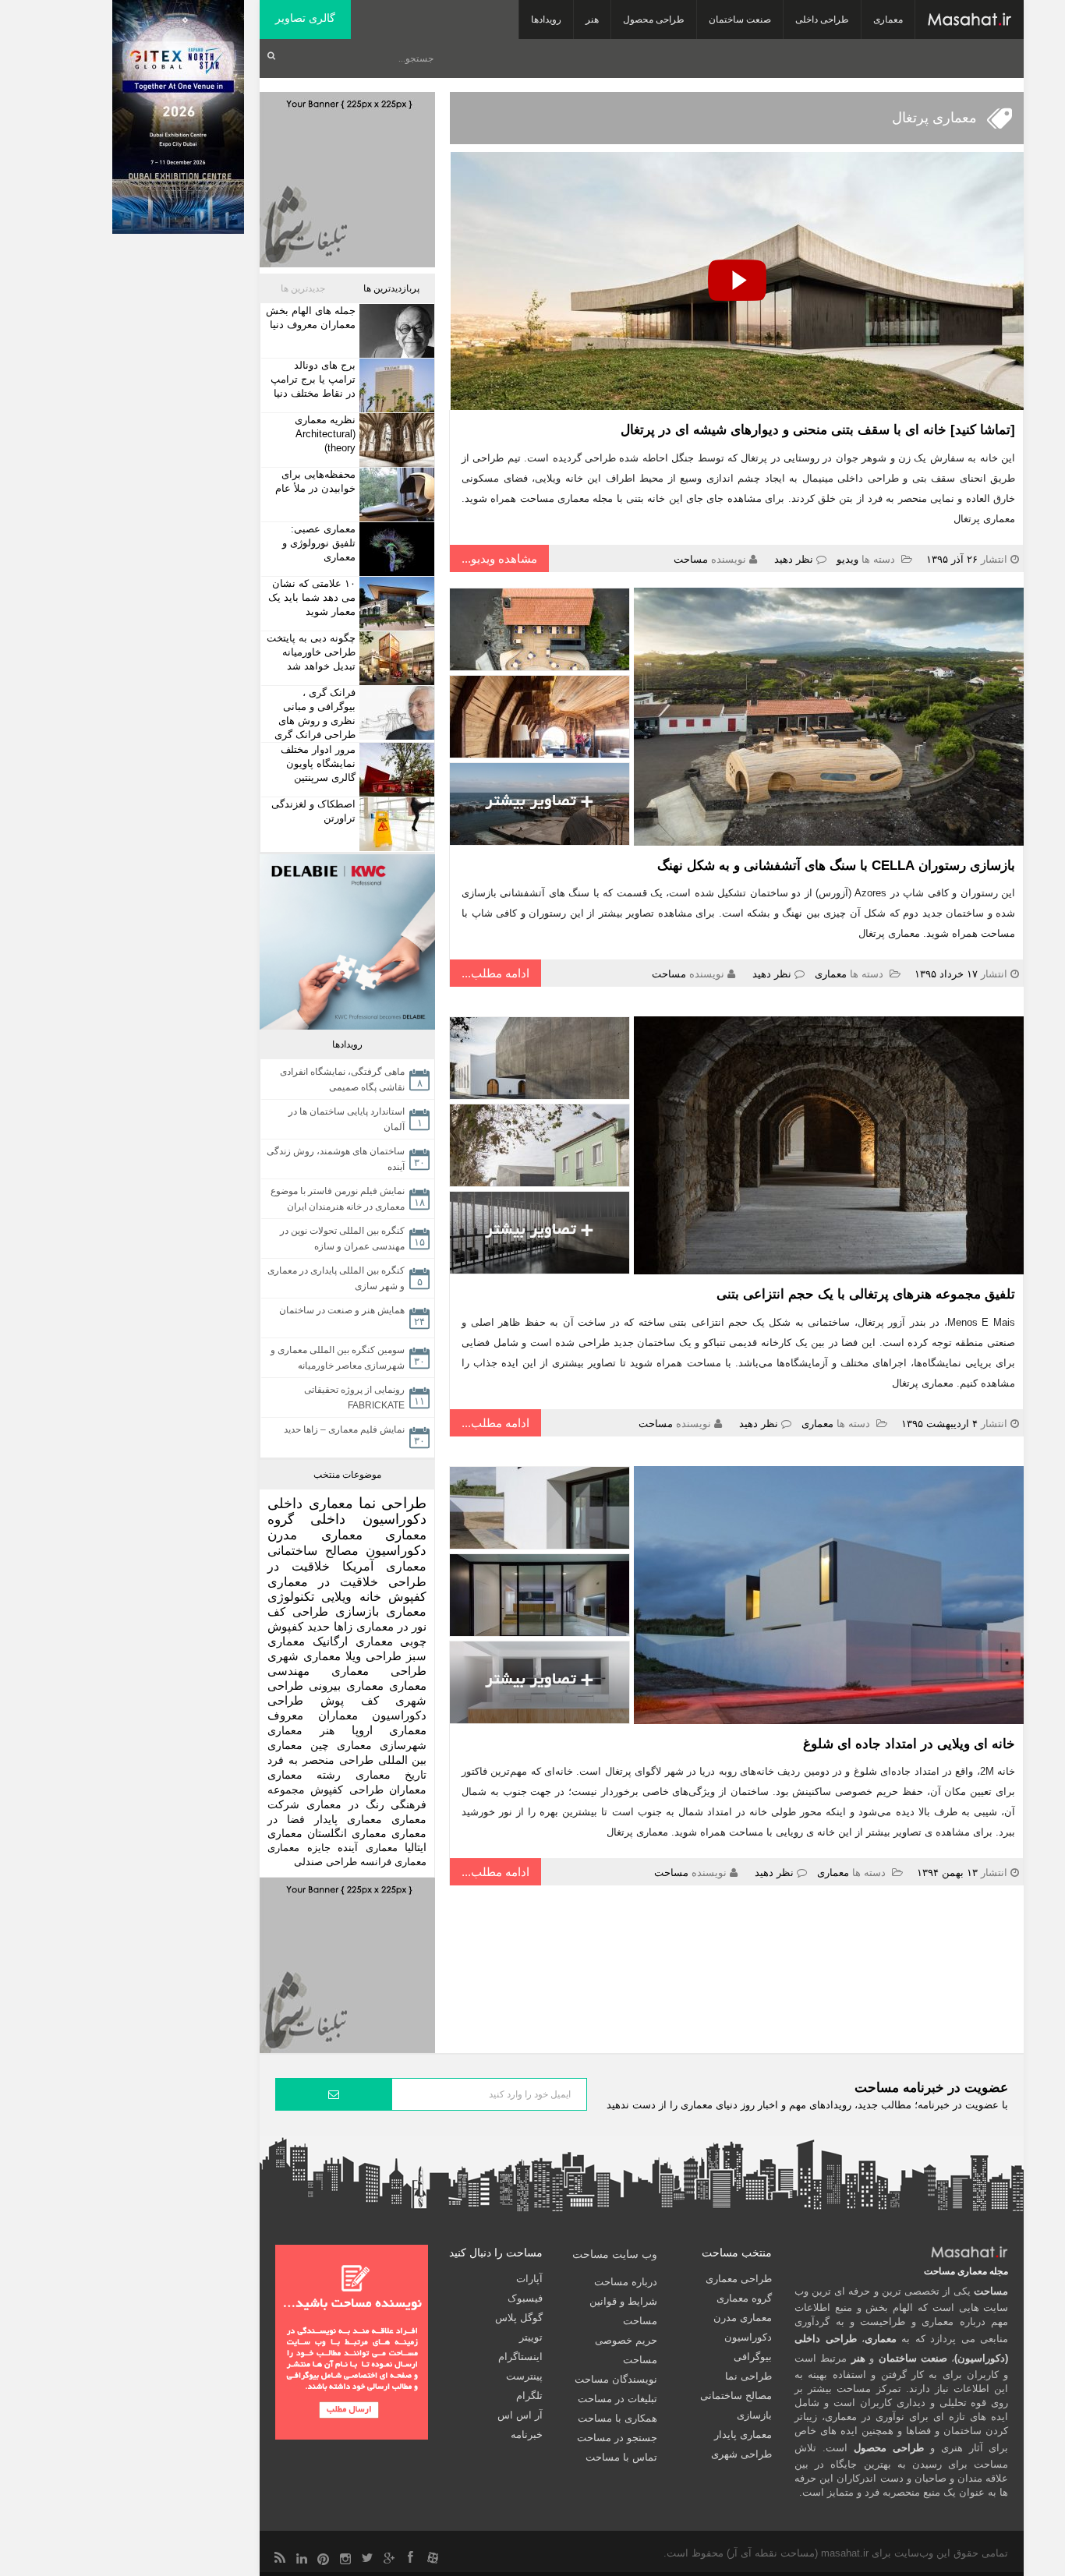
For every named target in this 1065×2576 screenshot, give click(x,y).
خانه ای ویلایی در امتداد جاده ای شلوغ (909, 1744)
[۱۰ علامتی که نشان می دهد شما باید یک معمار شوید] (395, 604)
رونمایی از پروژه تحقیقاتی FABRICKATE (354, 1398)
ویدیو (847, 559)
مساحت (691, 559)
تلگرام (529, 2396)
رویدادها (546, 19)
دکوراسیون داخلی (368, 1519)
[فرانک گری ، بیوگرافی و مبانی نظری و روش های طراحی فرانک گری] (395, 713)
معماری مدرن (315, 1535)
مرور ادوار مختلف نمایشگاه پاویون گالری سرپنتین (318, 763)
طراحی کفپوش (347, 1790)
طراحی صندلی (326, 1862)
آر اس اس (520, 2415)
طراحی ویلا (373, 1656)
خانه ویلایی (351, 1597)
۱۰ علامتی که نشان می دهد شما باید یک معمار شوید (312, 597)
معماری (888, 19)
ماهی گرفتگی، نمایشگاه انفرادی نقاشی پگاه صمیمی (342, 1080)
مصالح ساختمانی (313, 1550)
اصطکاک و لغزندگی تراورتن (313, 811)
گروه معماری (744, 2298)
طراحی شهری (741, 2454)
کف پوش (350, 1701)
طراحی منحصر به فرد (320, 1760)
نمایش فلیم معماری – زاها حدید (344, 1429)
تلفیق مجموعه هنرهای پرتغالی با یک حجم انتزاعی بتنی (866, 1294)
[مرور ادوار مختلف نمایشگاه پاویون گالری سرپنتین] (395, 770)
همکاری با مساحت (617, 2418)
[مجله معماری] (969, 19)
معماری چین (341, 1745)
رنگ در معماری (345, 1804)
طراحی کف (298, 1611)
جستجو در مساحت (617, 2438)
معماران (408, 1790)
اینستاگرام (520, 2357)
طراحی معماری (379, 1671)
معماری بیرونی (346, 1686)
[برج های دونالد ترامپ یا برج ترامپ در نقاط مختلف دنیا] (395, 385)
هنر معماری (301, 1730)
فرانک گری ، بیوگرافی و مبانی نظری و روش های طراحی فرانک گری (315, 714)
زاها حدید (330, 1626)
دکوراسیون (396, 1551)
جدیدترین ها (303, 288)
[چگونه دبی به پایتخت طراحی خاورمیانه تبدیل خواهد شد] (395, 658)
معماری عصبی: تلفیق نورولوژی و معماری (319, 543)
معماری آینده (368, 1848)
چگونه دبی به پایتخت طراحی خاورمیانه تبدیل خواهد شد (311, 652)
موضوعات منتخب (347, 1475)
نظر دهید (794, 559)
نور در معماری (392, 1626)
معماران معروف (313, 1716)
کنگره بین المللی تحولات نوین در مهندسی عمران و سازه (342, 1239)
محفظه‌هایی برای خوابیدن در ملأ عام (315, 481)
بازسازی (357, 1611)
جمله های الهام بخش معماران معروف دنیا (311, 318)
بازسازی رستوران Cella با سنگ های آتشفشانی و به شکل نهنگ (836, 866)
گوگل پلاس (519, 2318)
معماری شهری (304, 1656)
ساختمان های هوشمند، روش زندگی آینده (336, 1159)
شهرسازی (403, 1745)
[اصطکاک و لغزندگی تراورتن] (395, 824)
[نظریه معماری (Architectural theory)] (395, 440)
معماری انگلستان (347, 1834)
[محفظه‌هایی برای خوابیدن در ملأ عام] (395, 495)
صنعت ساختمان (740, 19)
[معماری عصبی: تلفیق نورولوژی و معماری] (395, 549)
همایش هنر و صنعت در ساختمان (342, 1310)
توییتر (531, 2337)
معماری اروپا (389, 1730)
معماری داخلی (310, 1504)
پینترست (524, 2376)
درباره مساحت (626, 2282)
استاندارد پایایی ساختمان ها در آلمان (347, 1119)
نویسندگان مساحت (616, 2379)
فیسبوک (525, 2298)
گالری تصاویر (305, 18)
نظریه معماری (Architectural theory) (325, 434)
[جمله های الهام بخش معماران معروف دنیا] (395, 331)
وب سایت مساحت (615, 2254)
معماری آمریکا (384, 1566)
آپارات (529, 2279)
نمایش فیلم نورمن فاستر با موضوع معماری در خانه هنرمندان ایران (338, 1199)
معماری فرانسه (393, 1862)
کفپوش (407, 1597)
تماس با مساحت (621, 2457)
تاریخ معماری (391, 1775)
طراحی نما (393, 1503)
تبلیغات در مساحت (617, 2399)
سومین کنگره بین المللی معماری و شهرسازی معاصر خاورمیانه (338, 1358)
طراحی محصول (654, 19)
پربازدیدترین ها (391, 288)
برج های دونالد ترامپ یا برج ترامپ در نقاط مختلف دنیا (313, 379)
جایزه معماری (299, 1848)
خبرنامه (527, 2435)
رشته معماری (304, 1775)
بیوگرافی (753, 2357)
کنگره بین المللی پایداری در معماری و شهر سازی (336, 1278)
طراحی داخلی (822, 19)
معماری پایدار (348, 1820)
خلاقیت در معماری (323, 1582)
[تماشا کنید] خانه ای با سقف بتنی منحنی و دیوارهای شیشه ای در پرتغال (818, 430)
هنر (592, 19)
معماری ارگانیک (353, 1641)
